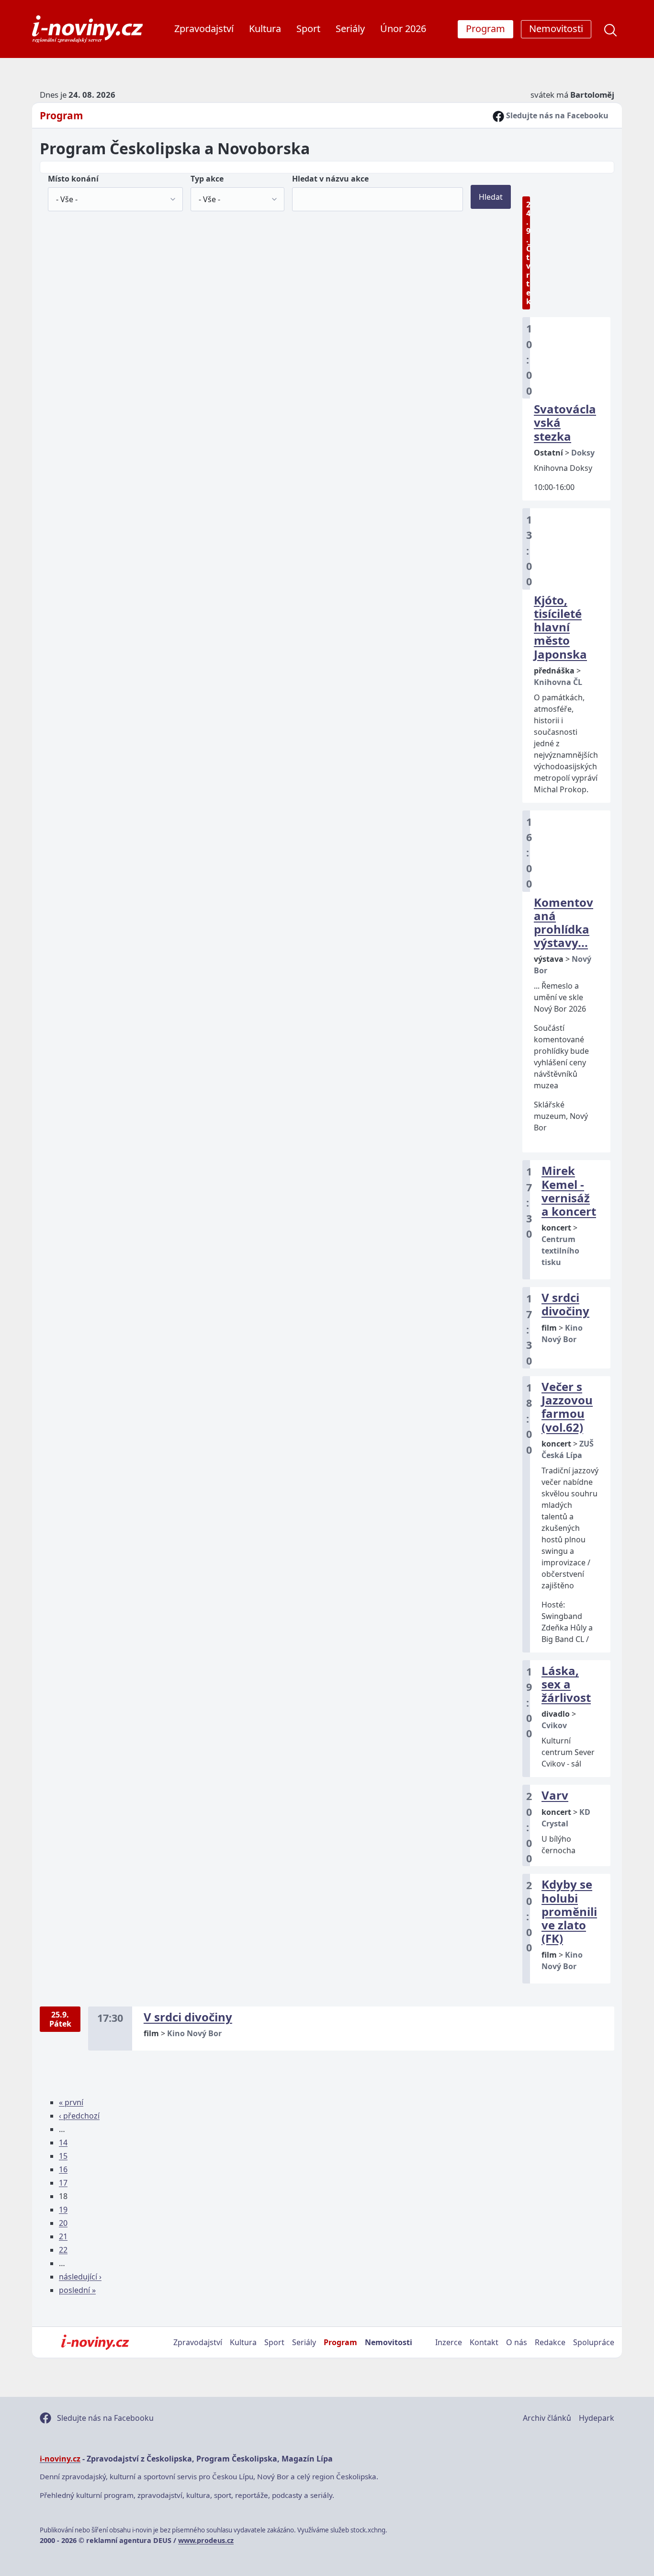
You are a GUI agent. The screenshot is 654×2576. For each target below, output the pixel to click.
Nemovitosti (389, 2342)
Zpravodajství (204, 28)
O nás (517, 2342)
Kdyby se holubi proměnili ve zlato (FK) (569, 1911)
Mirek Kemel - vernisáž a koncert (569, 1191)
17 (63, 2183)
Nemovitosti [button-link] (556, 28)
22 (63, 2250)
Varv (555, 1795)
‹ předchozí (79, 2116)
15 (63, 2156)
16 (63, 2169)
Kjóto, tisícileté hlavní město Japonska (560, 627)
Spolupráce (594, 2342)
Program (61, 115)
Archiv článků (547, 2418)
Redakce (550, 2342)
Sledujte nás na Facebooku (556, 115)
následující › (80, 2277)
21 (63, 2236)
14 (63, 2143)
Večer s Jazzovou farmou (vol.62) (567, 1407)
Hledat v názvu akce (330, 179)
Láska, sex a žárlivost (566, 1684)
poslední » (77, 2290)
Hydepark (597, 2418)
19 (63, 2210)
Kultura (265, 28)
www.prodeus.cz (206, 2540)
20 (63, 2223)
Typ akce (207, 179)
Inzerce (449, 2342)
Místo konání (73, 179)
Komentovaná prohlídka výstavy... (564, 923)
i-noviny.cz (60, 2459)
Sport (308, 28)
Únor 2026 (403, 28)
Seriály (350, 28)
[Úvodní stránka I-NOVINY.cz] (95, 2342)
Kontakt (484, 2342)
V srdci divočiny (565, 1304)
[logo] (87, 29)
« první (71, 2102)
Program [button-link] (485, 28)
